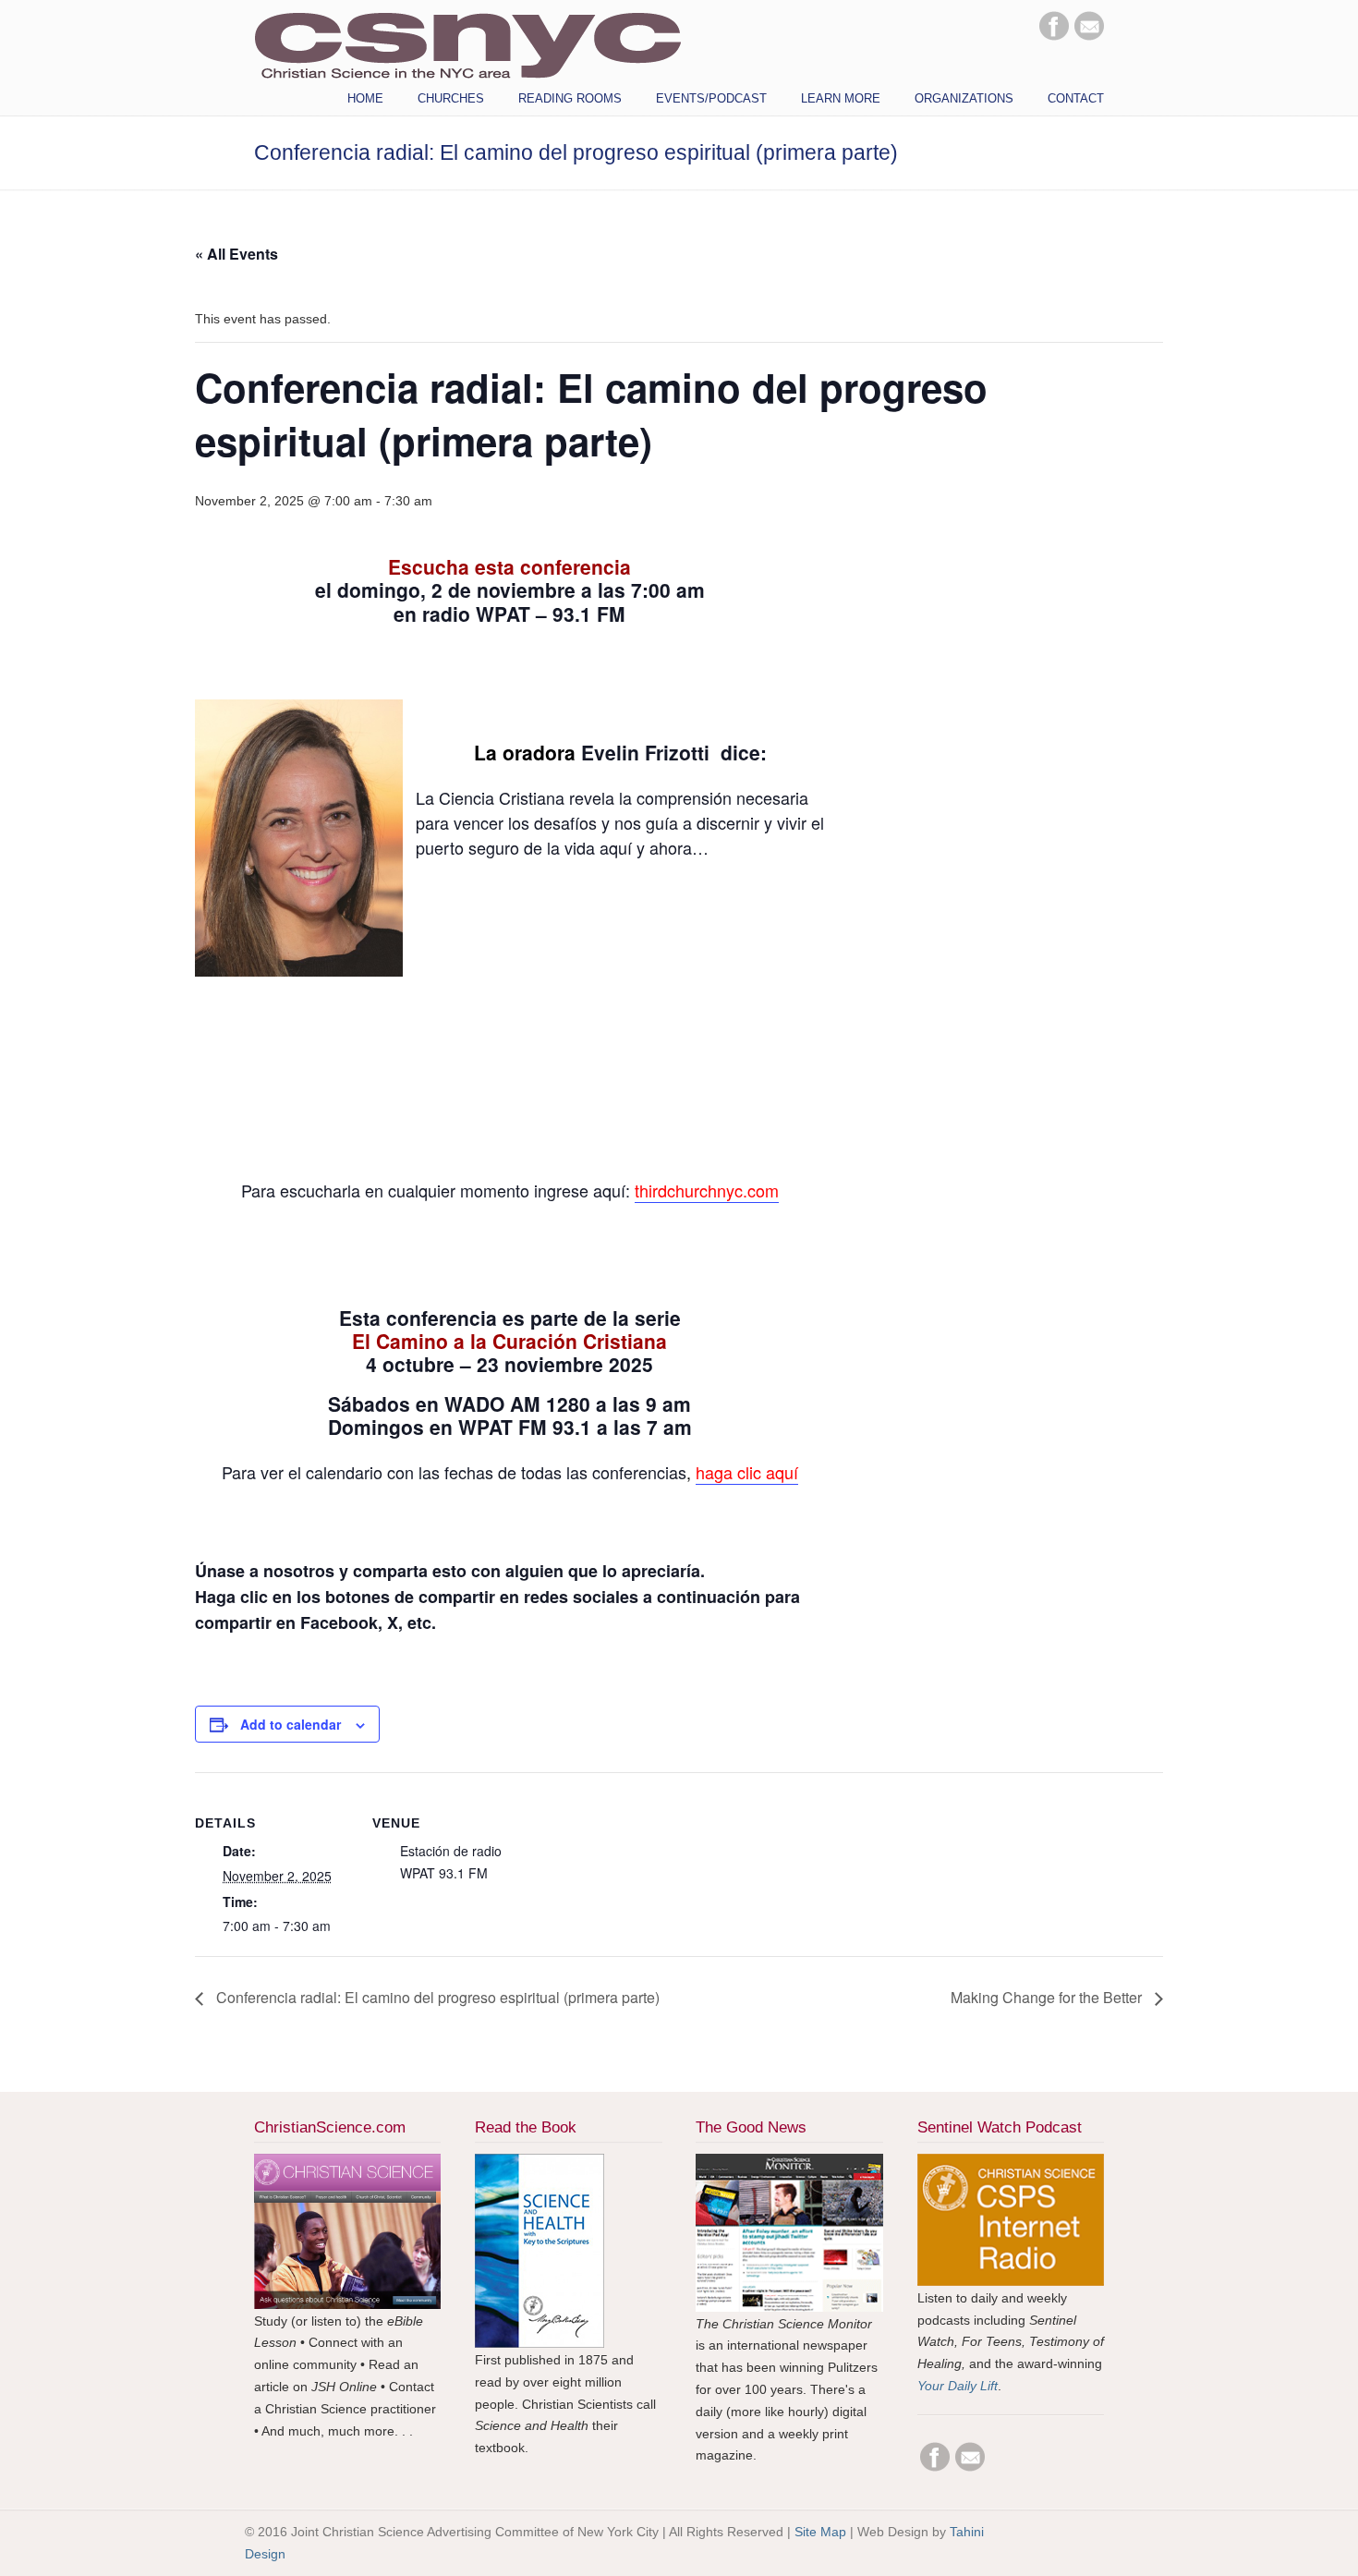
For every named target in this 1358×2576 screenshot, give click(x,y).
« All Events (236, 254)
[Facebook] (1054, 36)
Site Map (820, 2532)
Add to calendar (291, 1724)
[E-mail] (1089, 36)
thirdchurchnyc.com (707, 1190)
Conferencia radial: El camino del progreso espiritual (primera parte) (436, 1997)
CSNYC (467, 43)
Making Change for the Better (1048, 1997)
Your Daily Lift (958, 2386)
